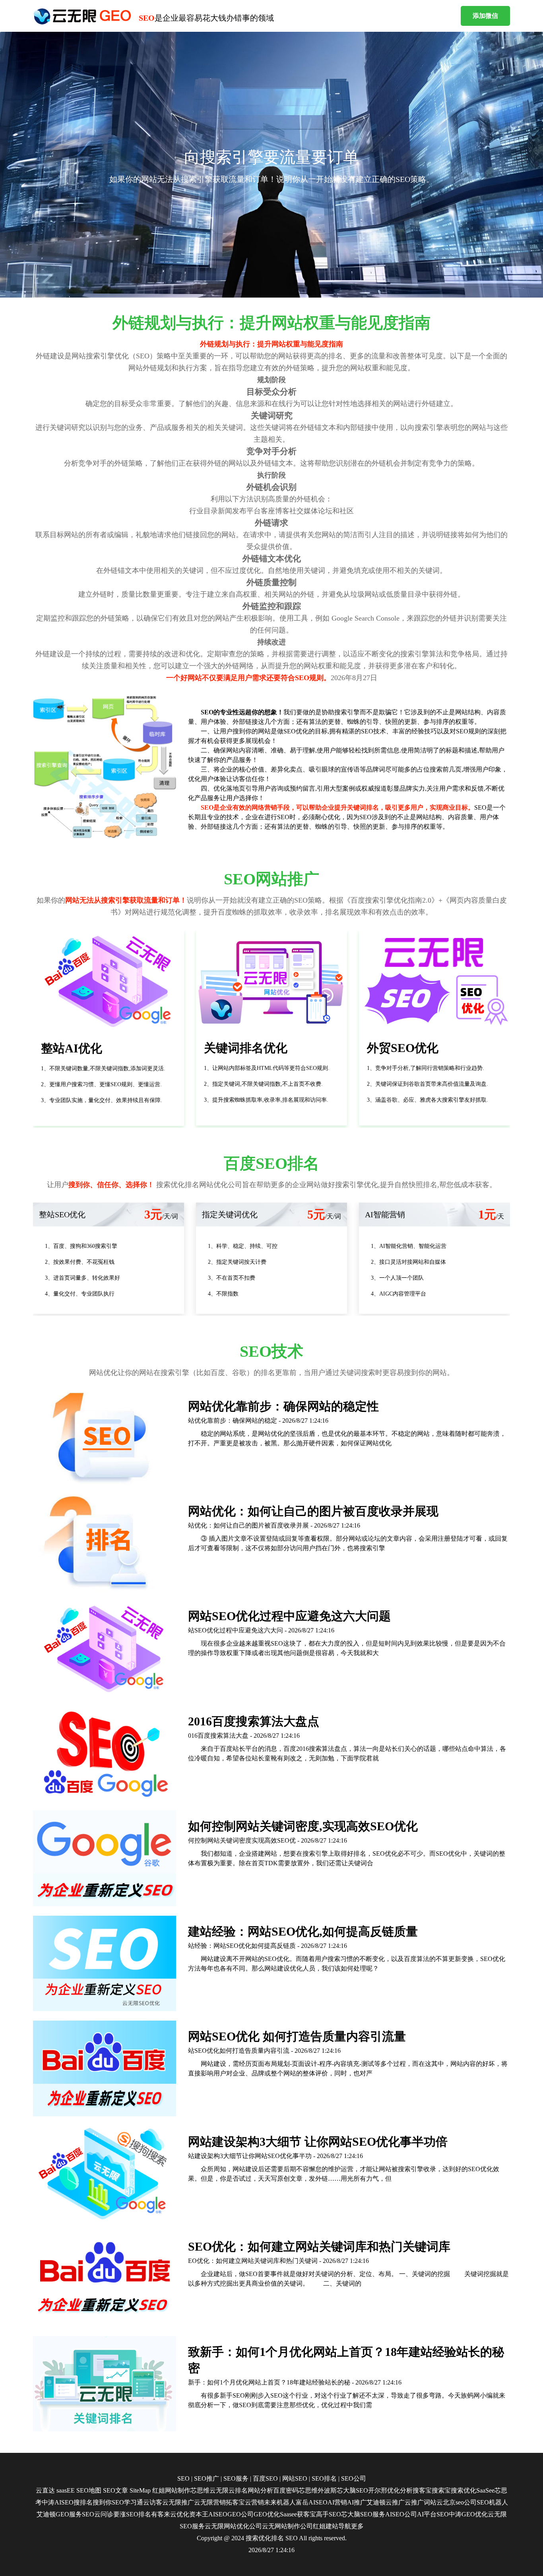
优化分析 (400, 2490)
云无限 (219, 2490)
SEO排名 (324, 2478)
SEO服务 (236, 2478)
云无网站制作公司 (287, 2526)
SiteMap (140, 2490)
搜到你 (102, 2502)
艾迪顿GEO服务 (59, 2514)
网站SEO (295, 2478)
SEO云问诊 (98, 2514)
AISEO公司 (401, 2514)
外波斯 (327, 2490)
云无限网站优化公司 (233, 2526)
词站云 (433, 2502)
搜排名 (83, 2502)
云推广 (395, 2502)
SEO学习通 (127, 2502)
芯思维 (200, 2490)
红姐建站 (326, 2526)
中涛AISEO (58, 2502)
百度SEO (265, 2478)
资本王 (199, 2514)
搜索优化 (463, 2490)
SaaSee (485, 2490)
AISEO (218, 2514)
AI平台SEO (433, 2514)
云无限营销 (210, 2502)
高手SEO (329, 2514)
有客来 (161, 2514)
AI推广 (357, 2502)
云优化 (180, 2514)
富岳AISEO (312, 2502)
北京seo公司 (460, 2502)
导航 (345, 2526)
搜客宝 (422, 2490)
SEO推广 (207, 2478)
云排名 (238, 2490)
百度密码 (286, 2490)
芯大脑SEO (352, 2490)
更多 (357, 2526)
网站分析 (260, 2490)
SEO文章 (115, 2490)
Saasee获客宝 (298, 2514)
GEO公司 (240, 2514)
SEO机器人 (492, 2502)
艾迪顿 (376, 2502)
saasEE (66, 2490)
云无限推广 (178, 2502)
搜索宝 (441, 2490)
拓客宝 (235, 2502)
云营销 (254, 2502)
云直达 (45, 2490)
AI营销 (337, 2502)
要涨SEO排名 (132, 2514)
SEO (183, 2478)
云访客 (153, 2502)
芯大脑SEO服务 (363, 2514)
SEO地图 (89, 2490)
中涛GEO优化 (468, 2514)
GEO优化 (267, 2514)
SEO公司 (354, 2478)
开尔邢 (378, 2490)
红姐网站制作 (171, 2490)
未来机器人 (280, 2502)
